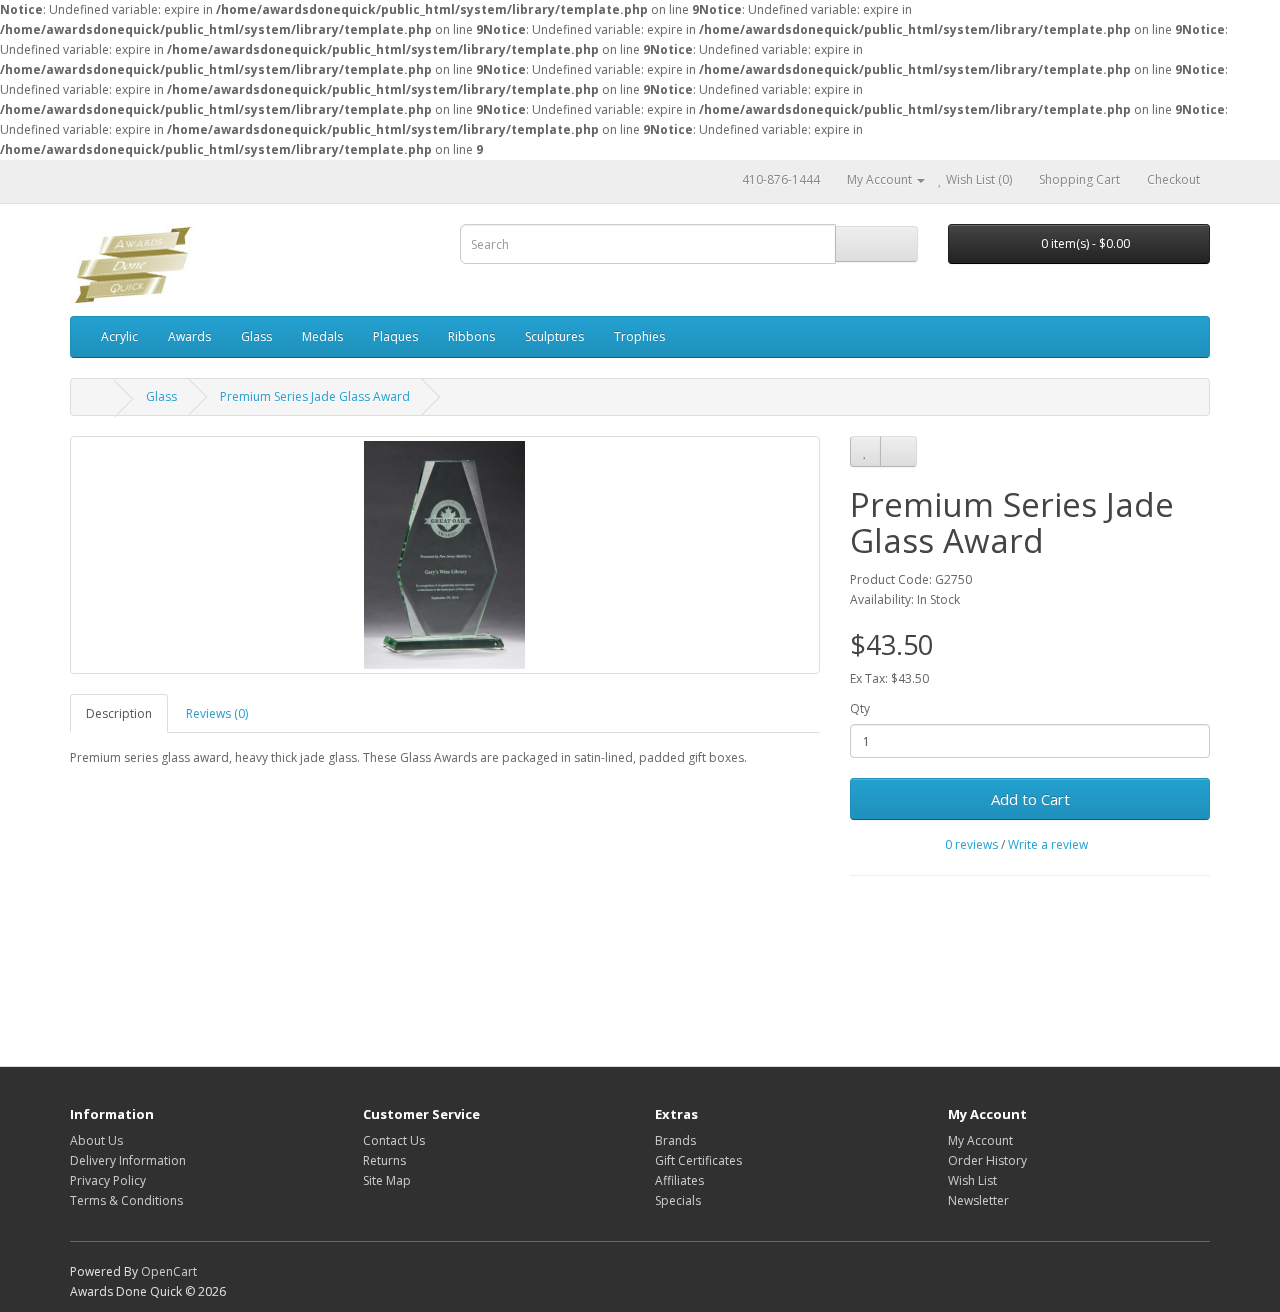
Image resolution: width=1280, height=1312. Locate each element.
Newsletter (978, 1200)
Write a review (1048, 844)
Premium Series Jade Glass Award (315, 396)
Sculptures (554, 336)
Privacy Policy (108, 1180)
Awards (189, 336)
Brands (675, 1140)
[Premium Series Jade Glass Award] (445, 555)
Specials (678, 1200)
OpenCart (169, 1271)
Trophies (639, 336)
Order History (987, 1160)
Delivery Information (128, 1160)
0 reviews (971, 844)
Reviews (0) (217, 713)
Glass (256, 336)
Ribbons (471, 336)
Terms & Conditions (126, 1200)
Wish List (972, 1180)
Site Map (387, 1180)
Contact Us (394, 1140)
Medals (322, 336)
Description (119, 713)
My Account (980, 1140)
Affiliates (679, 1180)
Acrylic (119, 336)
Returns (384, 1160)
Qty (860, 708)
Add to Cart (1030, 799)
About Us (96, 1140)
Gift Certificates (698, 1160)
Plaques (395, 336)
